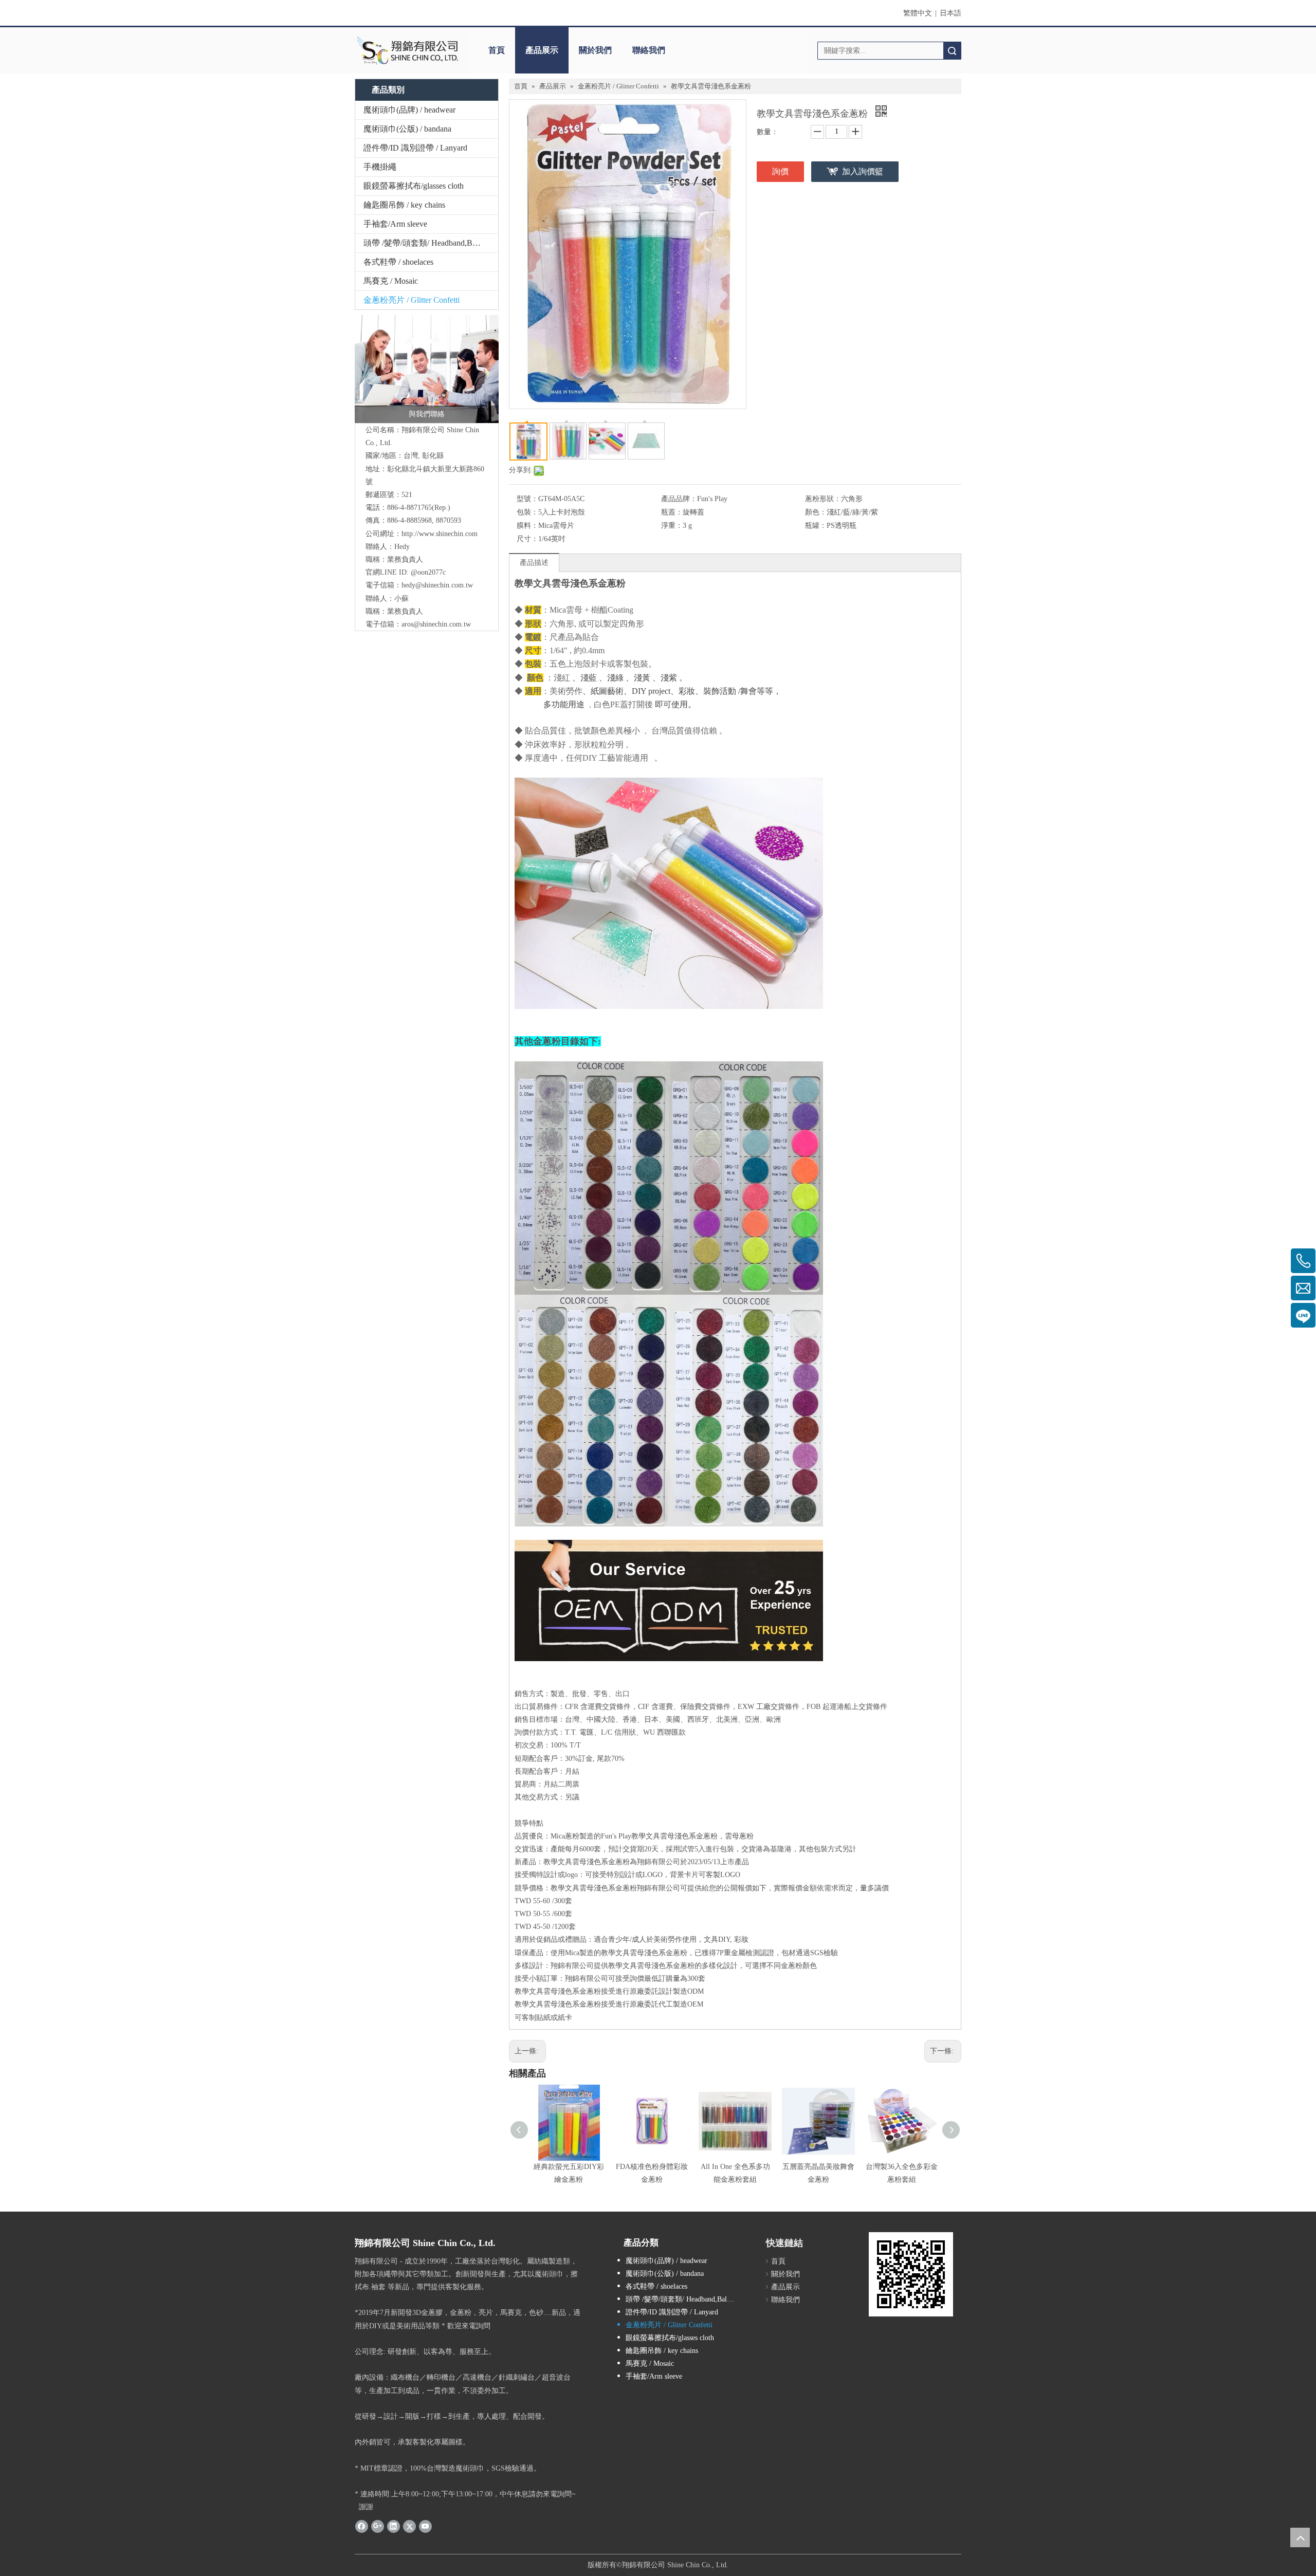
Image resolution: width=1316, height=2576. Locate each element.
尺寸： (527, 539)
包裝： (527, 512)
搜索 (952, 51)
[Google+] (378, 2526)
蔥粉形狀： (823, 499)
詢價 (780, 171)
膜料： (527, 526)
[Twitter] (409, 2526)
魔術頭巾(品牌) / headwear (409, 110)
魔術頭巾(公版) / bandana (407, 129)
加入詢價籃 (863, 171)
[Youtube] (425, 2526)
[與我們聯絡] (427, 369)
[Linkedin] (394, 2526)
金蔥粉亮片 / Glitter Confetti (412, 300)
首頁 (497, 50)
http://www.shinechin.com (440, 534)
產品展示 (542, 50)
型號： (527, 499)
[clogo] (407, 50)
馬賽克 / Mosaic (391, 281)
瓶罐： (816, 526)
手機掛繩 (380, 167)
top (1300, 2537)
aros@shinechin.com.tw (436, 624)
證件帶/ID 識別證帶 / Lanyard (415, 148)
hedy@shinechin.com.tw (437, 585)
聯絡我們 (649, 50)
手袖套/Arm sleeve (395, 224)
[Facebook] (362, 2526)
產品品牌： (679, 499)
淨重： (672, 526)
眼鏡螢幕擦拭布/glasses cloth (414, 186)
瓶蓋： (672, 512)
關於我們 (595, 50)
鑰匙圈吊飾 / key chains (404, 205)
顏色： (816, 512)
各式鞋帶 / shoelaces (398, 262)
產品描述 (534, 563)
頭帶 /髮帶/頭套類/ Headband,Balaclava (431, 243)
